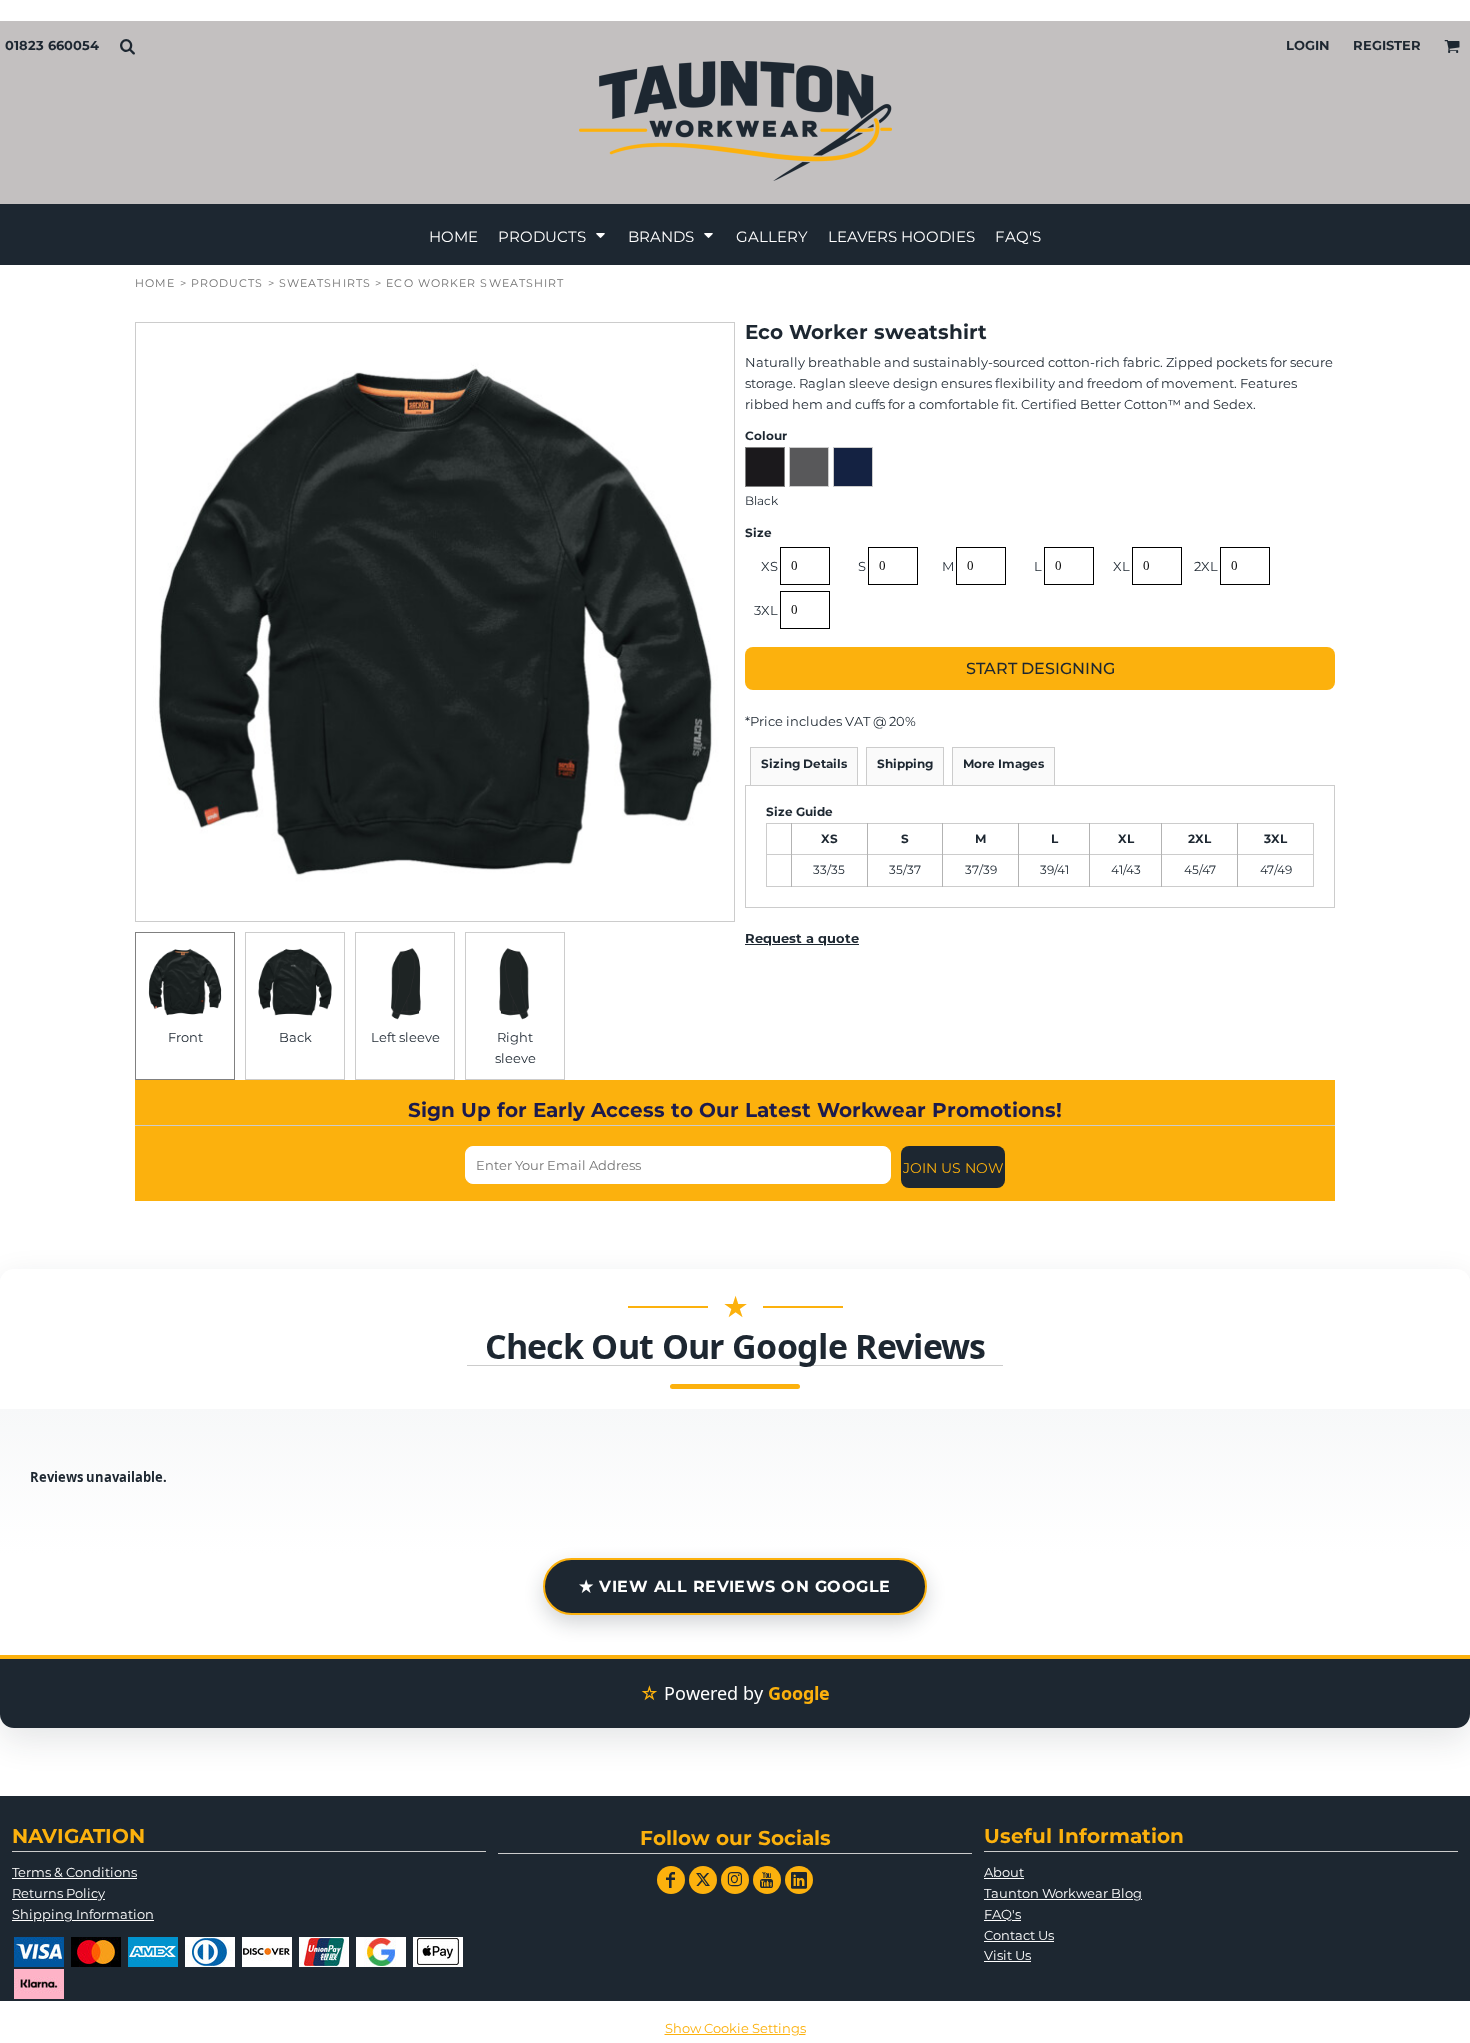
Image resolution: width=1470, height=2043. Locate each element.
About (1004, 1872)
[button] (127, 46)
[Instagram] (735, 1880)
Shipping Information (83, 1914)
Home (155, 283)
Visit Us (1007, 1955)
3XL (766, 610)
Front (185, 1037)
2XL (1206, 566)
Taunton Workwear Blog (1063, 1893)
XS (769, 566)
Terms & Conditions (74, 1872)
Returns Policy (58, 1893)
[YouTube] (767, 1880)
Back (295, 1037)
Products (227, 283)
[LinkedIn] (799, 1880)
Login (1308, 45)
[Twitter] (703, 1880)
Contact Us (1019, 1935)
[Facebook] (671, 1880)
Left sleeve (405, 1037)
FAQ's (1002, 1914)
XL (1121, 566)
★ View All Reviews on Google (734, 1586)
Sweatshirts (325, 283)
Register (1387, 45)
